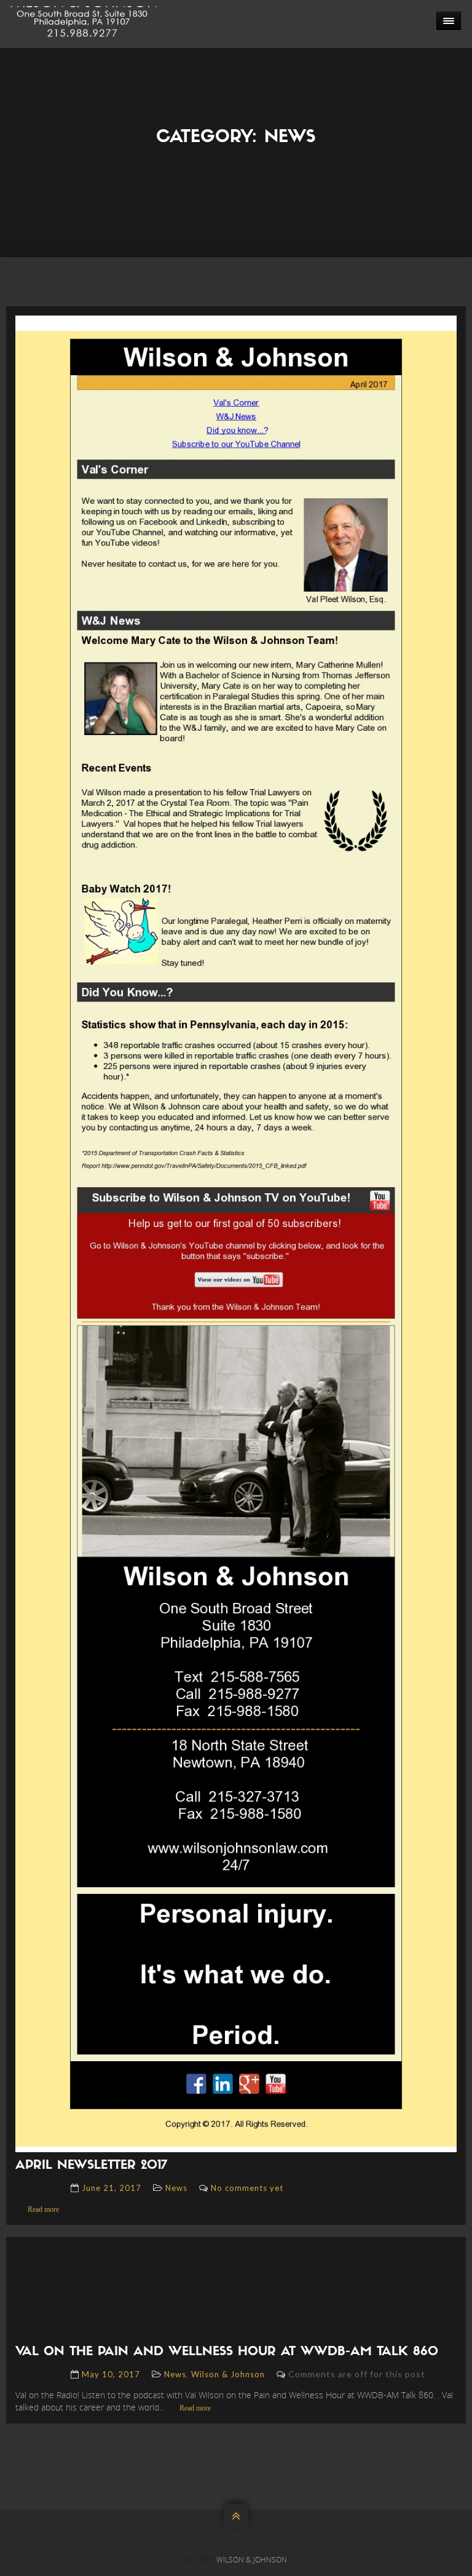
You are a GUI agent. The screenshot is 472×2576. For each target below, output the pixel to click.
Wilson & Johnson (228, 2374)
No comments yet (247, 2188)
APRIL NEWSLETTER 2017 (91, 2166)
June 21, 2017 (112, 2188)
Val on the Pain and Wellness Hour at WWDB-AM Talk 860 (227, 2352)
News (176, 2188)
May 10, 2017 (111, 2374)
